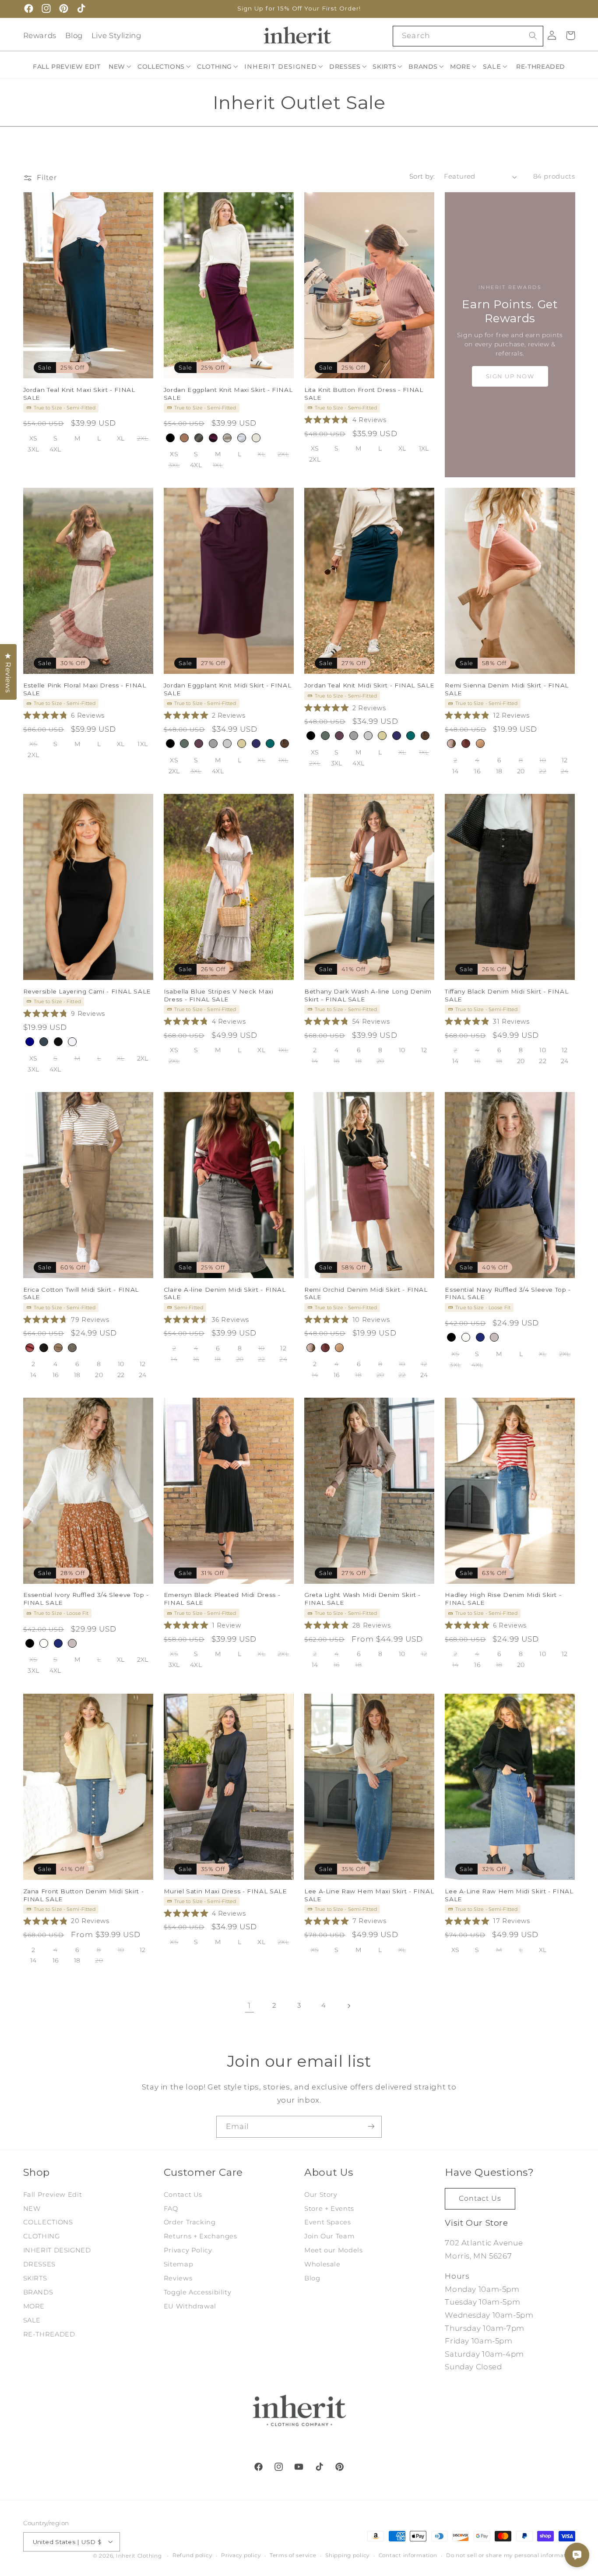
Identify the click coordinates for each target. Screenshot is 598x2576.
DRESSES (39, 2265)
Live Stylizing (116, 35)
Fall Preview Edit (53, 2195)
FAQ (171, 2209)
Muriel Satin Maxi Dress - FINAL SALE (225, 1891)
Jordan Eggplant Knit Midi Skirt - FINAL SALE (228, 689)
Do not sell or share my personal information (510, 2555)
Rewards (40, 35)
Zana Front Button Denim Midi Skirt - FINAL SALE (84, 1895)
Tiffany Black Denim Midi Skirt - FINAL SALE (507, 995)
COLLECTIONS (48, 2223)
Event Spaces (328, 2223)
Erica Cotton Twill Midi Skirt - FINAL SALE (81, 1293)
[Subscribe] (371, 2127)
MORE (34, 2306)
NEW (32, 2209)
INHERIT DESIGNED (57, 2251)
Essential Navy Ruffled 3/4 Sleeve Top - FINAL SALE (508, 1293)
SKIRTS (35, 2278)
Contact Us (183, 2195)
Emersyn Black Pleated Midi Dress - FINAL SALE (222, 1599)
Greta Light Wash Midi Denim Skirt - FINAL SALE (362, 1599)
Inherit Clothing (139, 2555)
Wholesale (322, 2265)
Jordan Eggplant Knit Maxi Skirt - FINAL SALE (228, 394)
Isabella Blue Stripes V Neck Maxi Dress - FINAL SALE (219, 995)
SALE (32, 2320)
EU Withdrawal (190, 2306)
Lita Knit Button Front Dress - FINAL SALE (364, 394)
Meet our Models (333, 2251)
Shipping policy (347, 2555)
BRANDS (38, 2292)
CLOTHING (42, 2237)
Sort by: (422, 176)
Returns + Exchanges (201, 2237)
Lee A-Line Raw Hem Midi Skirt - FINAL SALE (509, 1895)
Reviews (178, 2278)
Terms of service (293, 2555)
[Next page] (348, 2006)
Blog (74, 35)
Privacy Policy (188, 2251)
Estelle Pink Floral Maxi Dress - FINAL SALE (85, 689)
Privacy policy (241, 2555)
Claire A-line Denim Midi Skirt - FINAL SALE (225, 1293)
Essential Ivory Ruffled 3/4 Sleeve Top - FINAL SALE (86, 1599)
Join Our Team (329, 2237)
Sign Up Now (510, 376)
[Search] (533, 36)
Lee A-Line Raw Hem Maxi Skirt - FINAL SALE (369, 1895)
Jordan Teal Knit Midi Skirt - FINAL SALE (369, 685)
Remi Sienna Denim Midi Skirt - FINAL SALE (507, 689)
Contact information (408, 2555)
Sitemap (178, 2265)
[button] (120, 67)
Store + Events (329, 2209)
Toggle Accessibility (198, 2292)
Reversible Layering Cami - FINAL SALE (87, 991)
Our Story (321, 2195)
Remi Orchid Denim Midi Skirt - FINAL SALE (366, 1293)
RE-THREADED (49, 2334)
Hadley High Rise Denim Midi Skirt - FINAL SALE (503, 1599)
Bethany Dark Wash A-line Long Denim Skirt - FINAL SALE (368, 995)
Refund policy (192, 2555)
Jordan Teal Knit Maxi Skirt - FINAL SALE (79, 394)
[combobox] (468, 36)
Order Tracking (190, 2223)
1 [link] (249, 2005)
